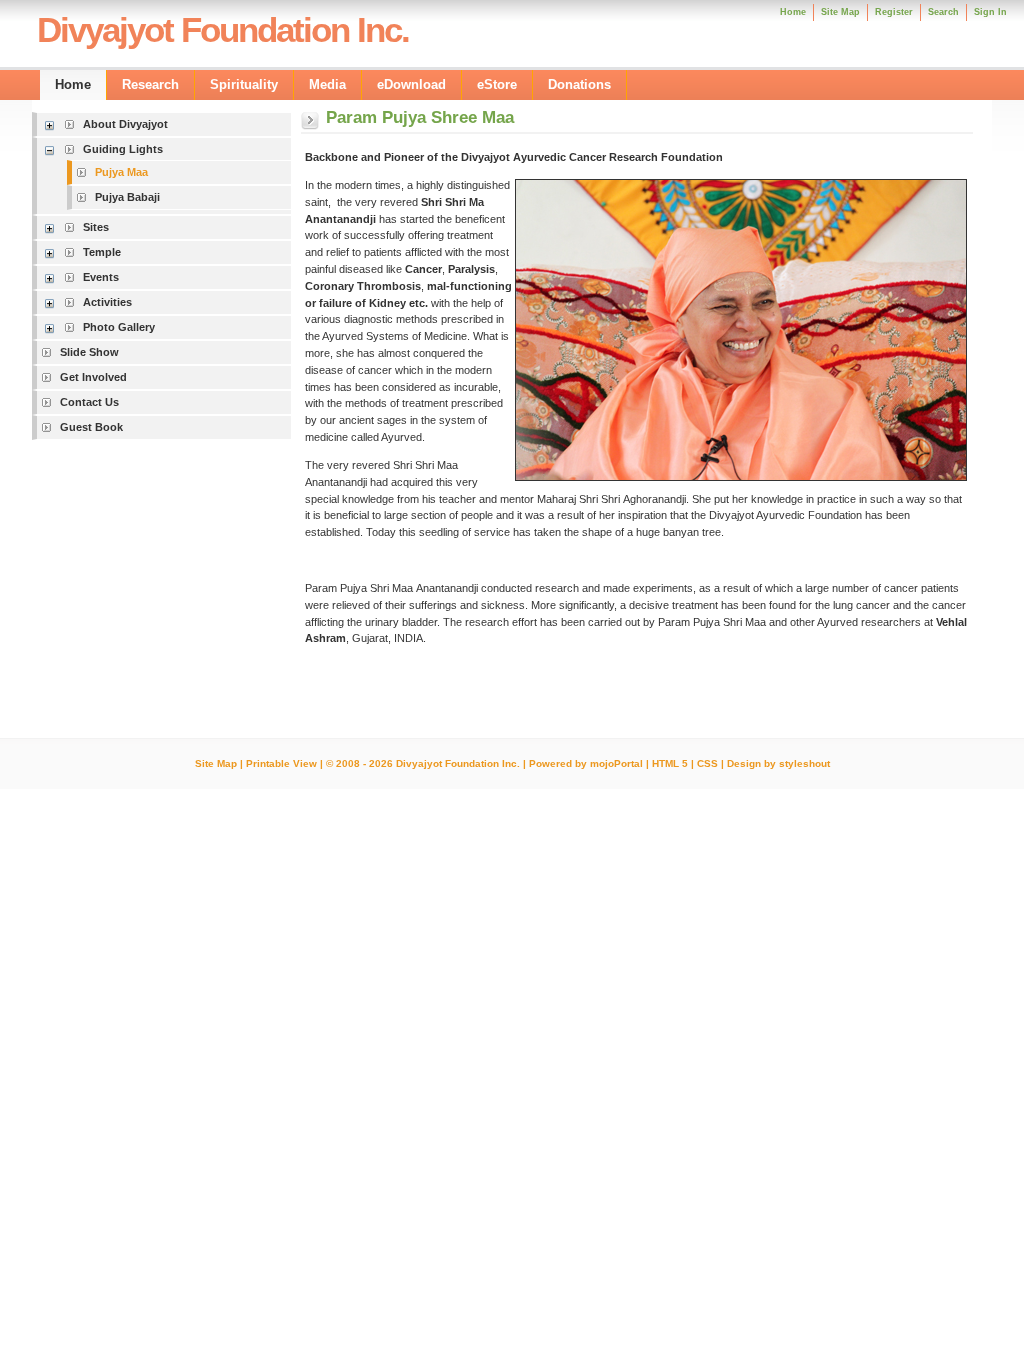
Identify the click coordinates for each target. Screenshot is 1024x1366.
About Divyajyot (125, 124)
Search (943, 12)
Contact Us (89, 402)
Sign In (990, 12)
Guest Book (91, 427)
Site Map (216, 763)
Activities (107, 302)
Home (793, 12)
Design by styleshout (778, 763)
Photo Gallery (119, 327)
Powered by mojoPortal (586, 763)
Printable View (281, 763)
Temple (102, 252)
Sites (96, 227)
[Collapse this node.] (52, 149)
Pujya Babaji (127, 197)
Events (101, 277)
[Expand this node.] (52, 124)
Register (894, 12)
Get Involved (93, 377)
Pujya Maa (121, 172)
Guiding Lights (123, 149)
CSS (707, 763)
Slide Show (89, 352)
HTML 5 (670, 763)
